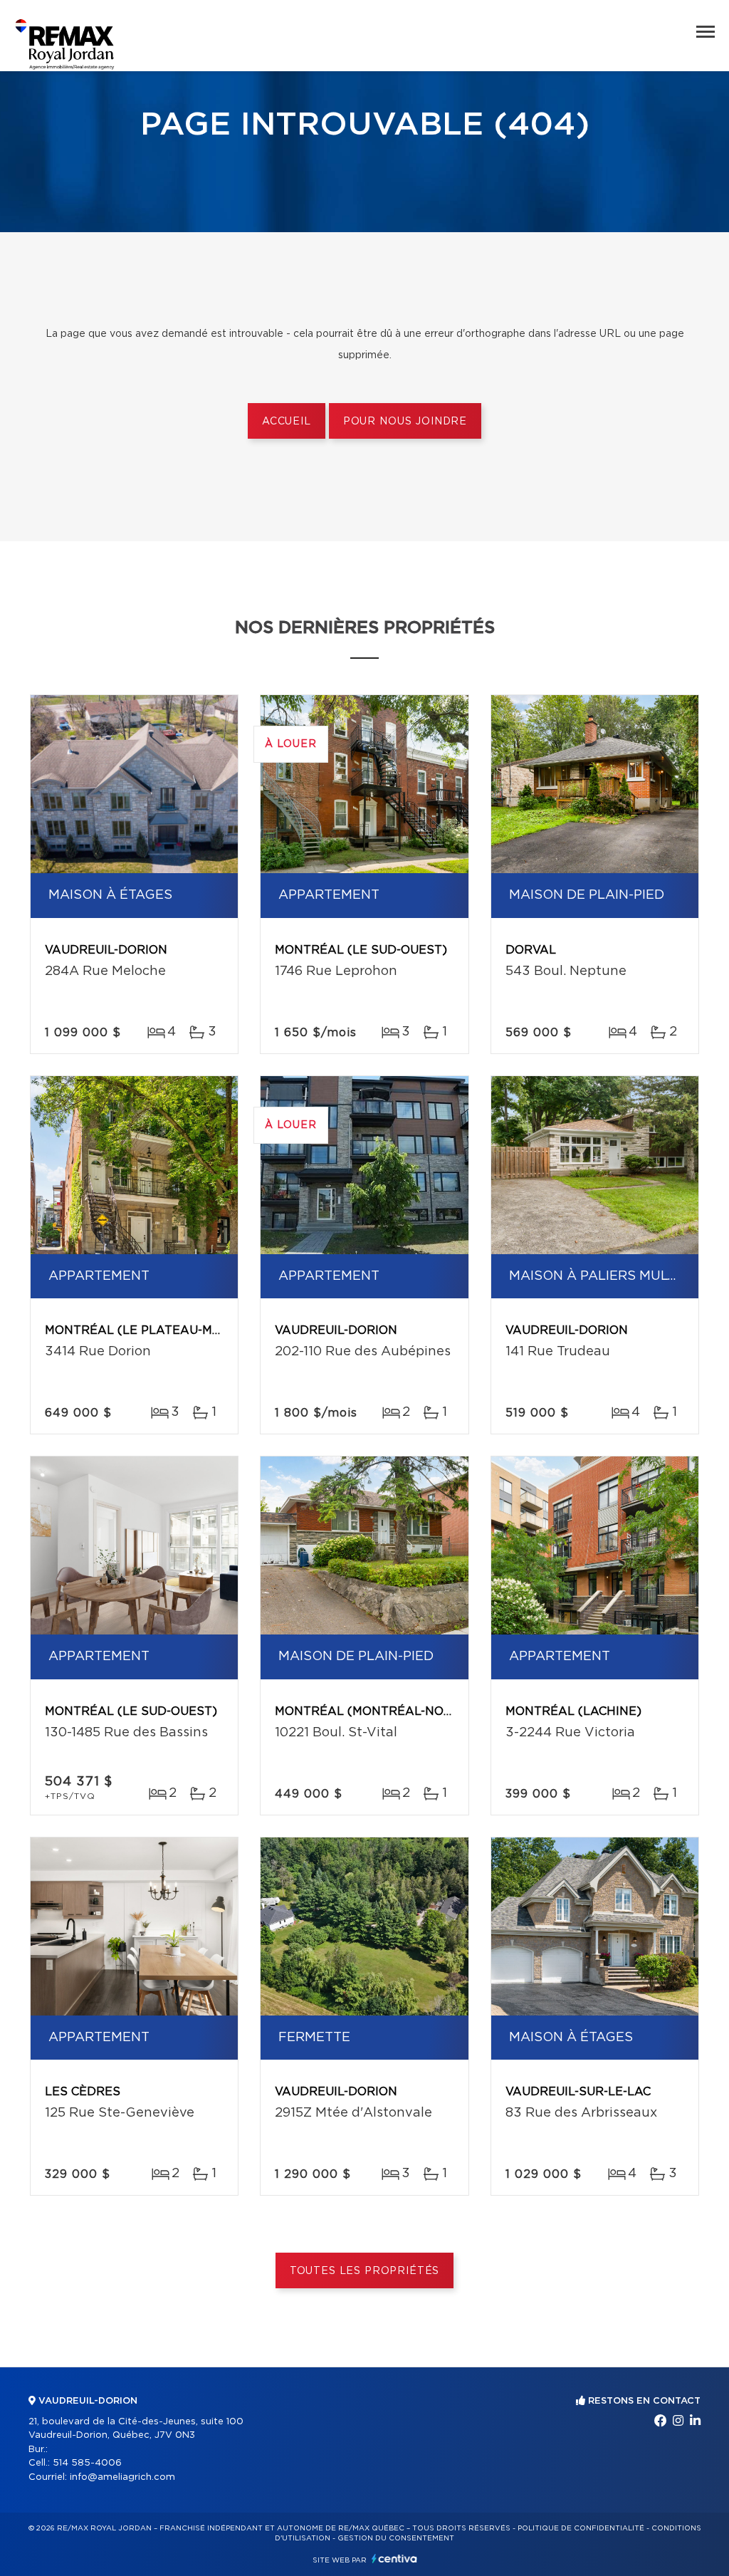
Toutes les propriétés (365, 2271)
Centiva (394, 2559)
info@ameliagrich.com (122, 2477)
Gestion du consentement (396, 2538)
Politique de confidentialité (581, 2528)
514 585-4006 (87, 2463)
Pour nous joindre (405, 422)
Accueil (287, 422)
